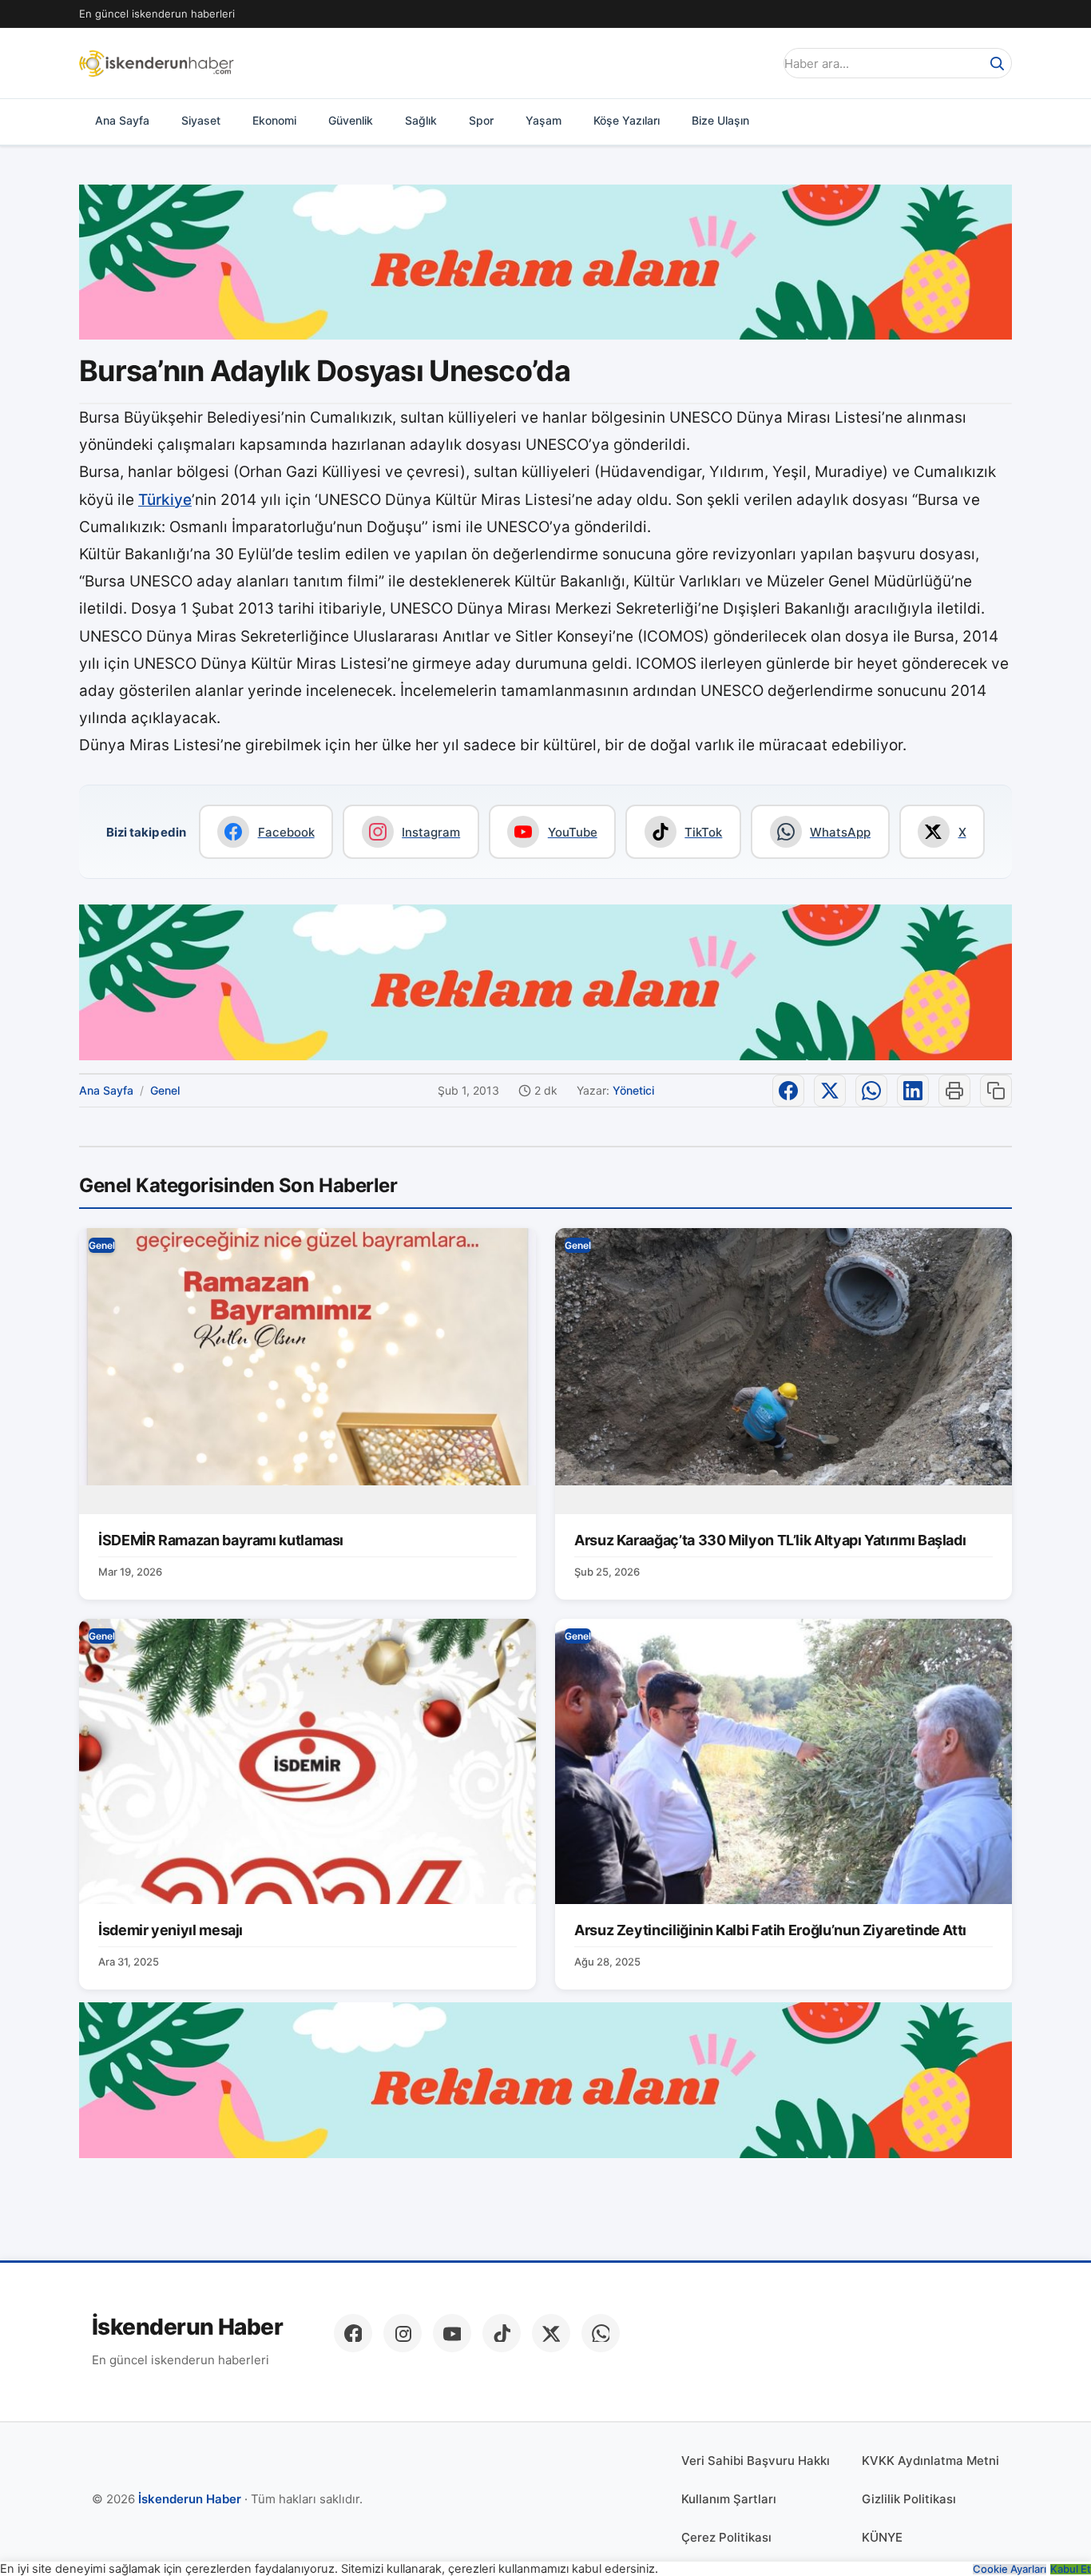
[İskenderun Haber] (157, 63)
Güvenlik (351, 120)
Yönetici (633, 1090)
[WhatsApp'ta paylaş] (871, 1091)
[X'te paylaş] (830, 1091)
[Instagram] (403, 2333)
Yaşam (544, 120)
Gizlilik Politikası (909, 2499)
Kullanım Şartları (729, 2499)
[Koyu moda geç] (756, 63)
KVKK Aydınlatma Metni (930, 2461)
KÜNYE (882, 2537)
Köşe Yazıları (627, 120)
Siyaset (201, 120)
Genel (165, 1090)
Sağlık (421, 120)
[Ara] (997, 63)
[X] (551, 2333)
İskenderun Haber (187, 2327)
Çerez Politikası (726, 2537)
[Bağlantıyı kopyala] (996, 1091)
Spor (481, 120)
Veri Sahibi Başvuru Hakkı (756, 2461)
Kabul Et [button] (1071, 2569)
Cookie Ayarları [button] (1010, 2569)
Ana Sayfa (122, 120)
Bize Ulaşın (720, 120)
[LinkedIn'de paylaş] (913, 1091)
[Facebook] (353, 2333)
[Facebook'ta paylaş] (788, 1091)
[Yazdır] (954, 1091)
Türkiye (165, 500)
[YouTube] (452, 2333)
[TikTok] (502, 2333)
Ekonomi (274, 120)
